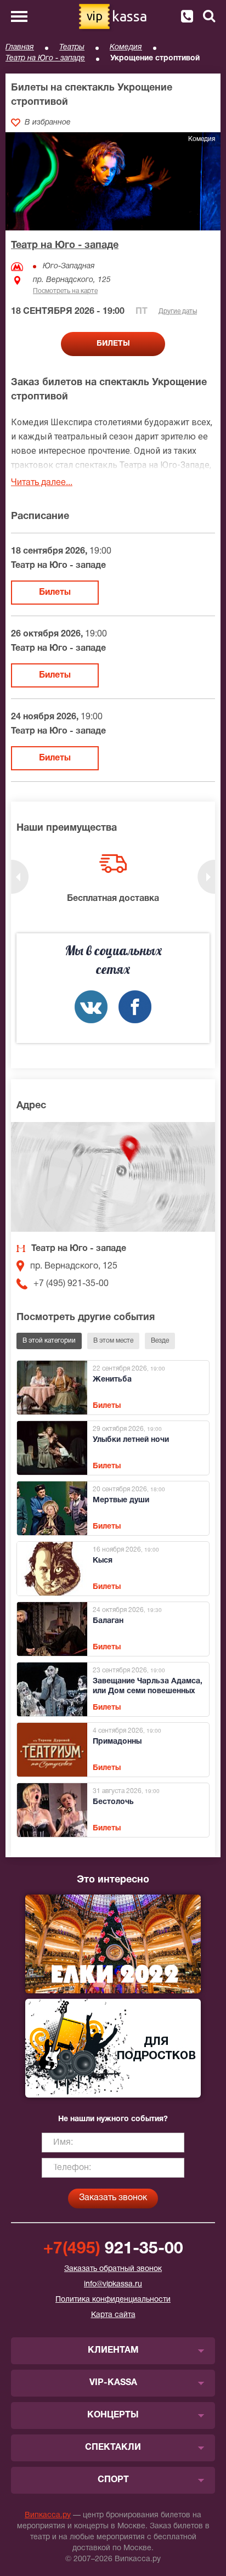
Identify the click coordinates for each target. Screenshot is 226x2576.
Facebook (135, 1007)
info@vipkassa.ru (113, 2284)
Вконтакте (91, 1007)
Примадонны (117, 1742)
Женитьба (112, 1380)
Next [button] (206, 877)
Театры (72, 47)
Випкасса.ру (48, 2515)
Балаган (108, 1621)
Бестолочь (113, 1802)
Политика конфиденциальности (113, 2300)
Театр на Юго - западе (45, 58)
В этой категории (49, 1341)
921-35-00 (113, 2249)
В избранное (48, 123)
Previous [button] (20, 877)
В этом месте (113, 1341)
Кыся (103, 1561)
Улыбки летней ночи (131, 1440)
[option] (113, 880)
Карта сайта (113, 2315)
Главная (20, 47)
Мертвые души (121, 1500)
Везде (160, 1341)
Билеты (55, 593)
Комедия (126, 47)
